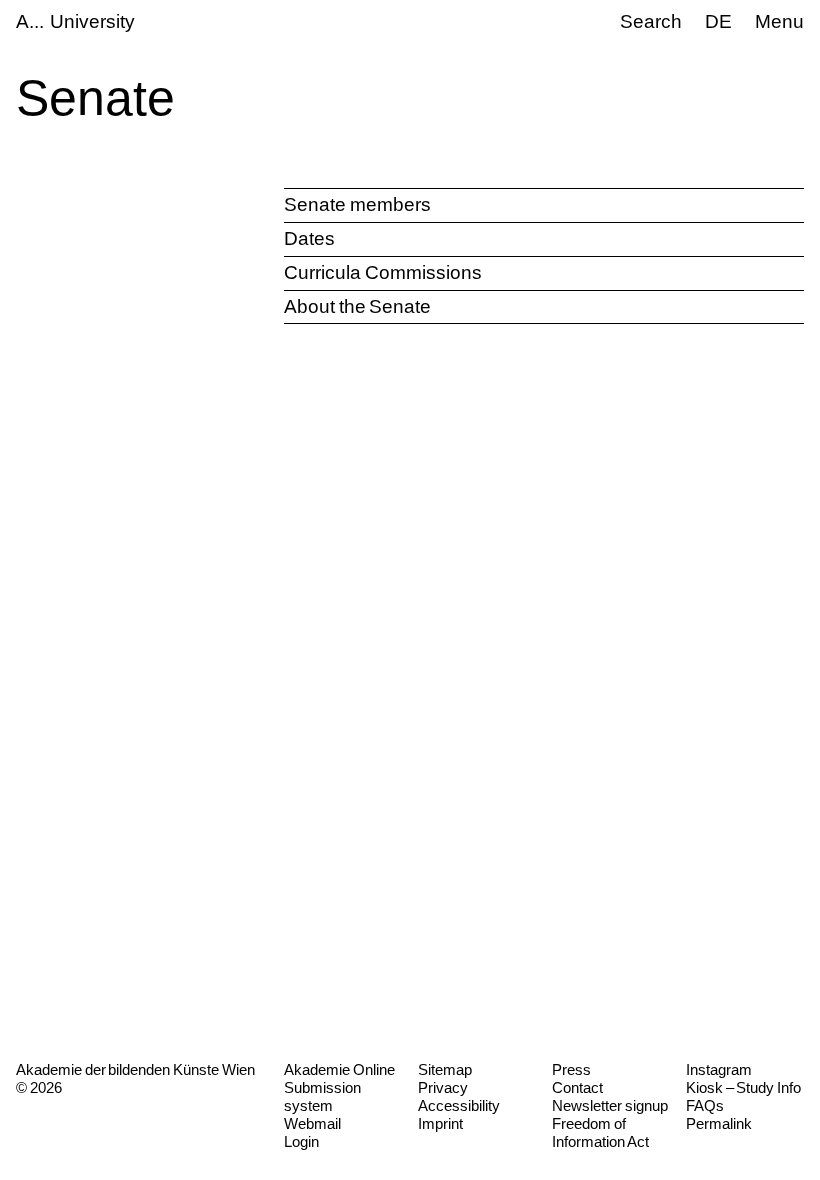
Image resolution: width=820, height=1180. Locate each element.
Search (651, 21)
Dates (309, 238)
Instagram (719, 1069)
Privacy (443, 1087)
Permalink (719, 1123)
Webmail (312, 1123)
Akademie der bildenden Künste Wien (135, 1069)
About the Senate (357, 306)
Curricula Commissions (383, 272)
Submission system (322, 1096)
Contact (577, 1087)
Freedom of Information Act (600, 1132)
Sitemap (445, 1069)
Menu (779, 21)
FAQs (705, 1105)
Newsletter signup (610, 1105)
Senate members (357, 204)
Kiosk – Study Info (743, 1087)
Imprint (440, 1123)
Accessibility (459, 1105)
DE (718, 21)
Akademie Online (339, 1069)
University (92, 21)
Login (301, 1141)
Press (571, 1069)
